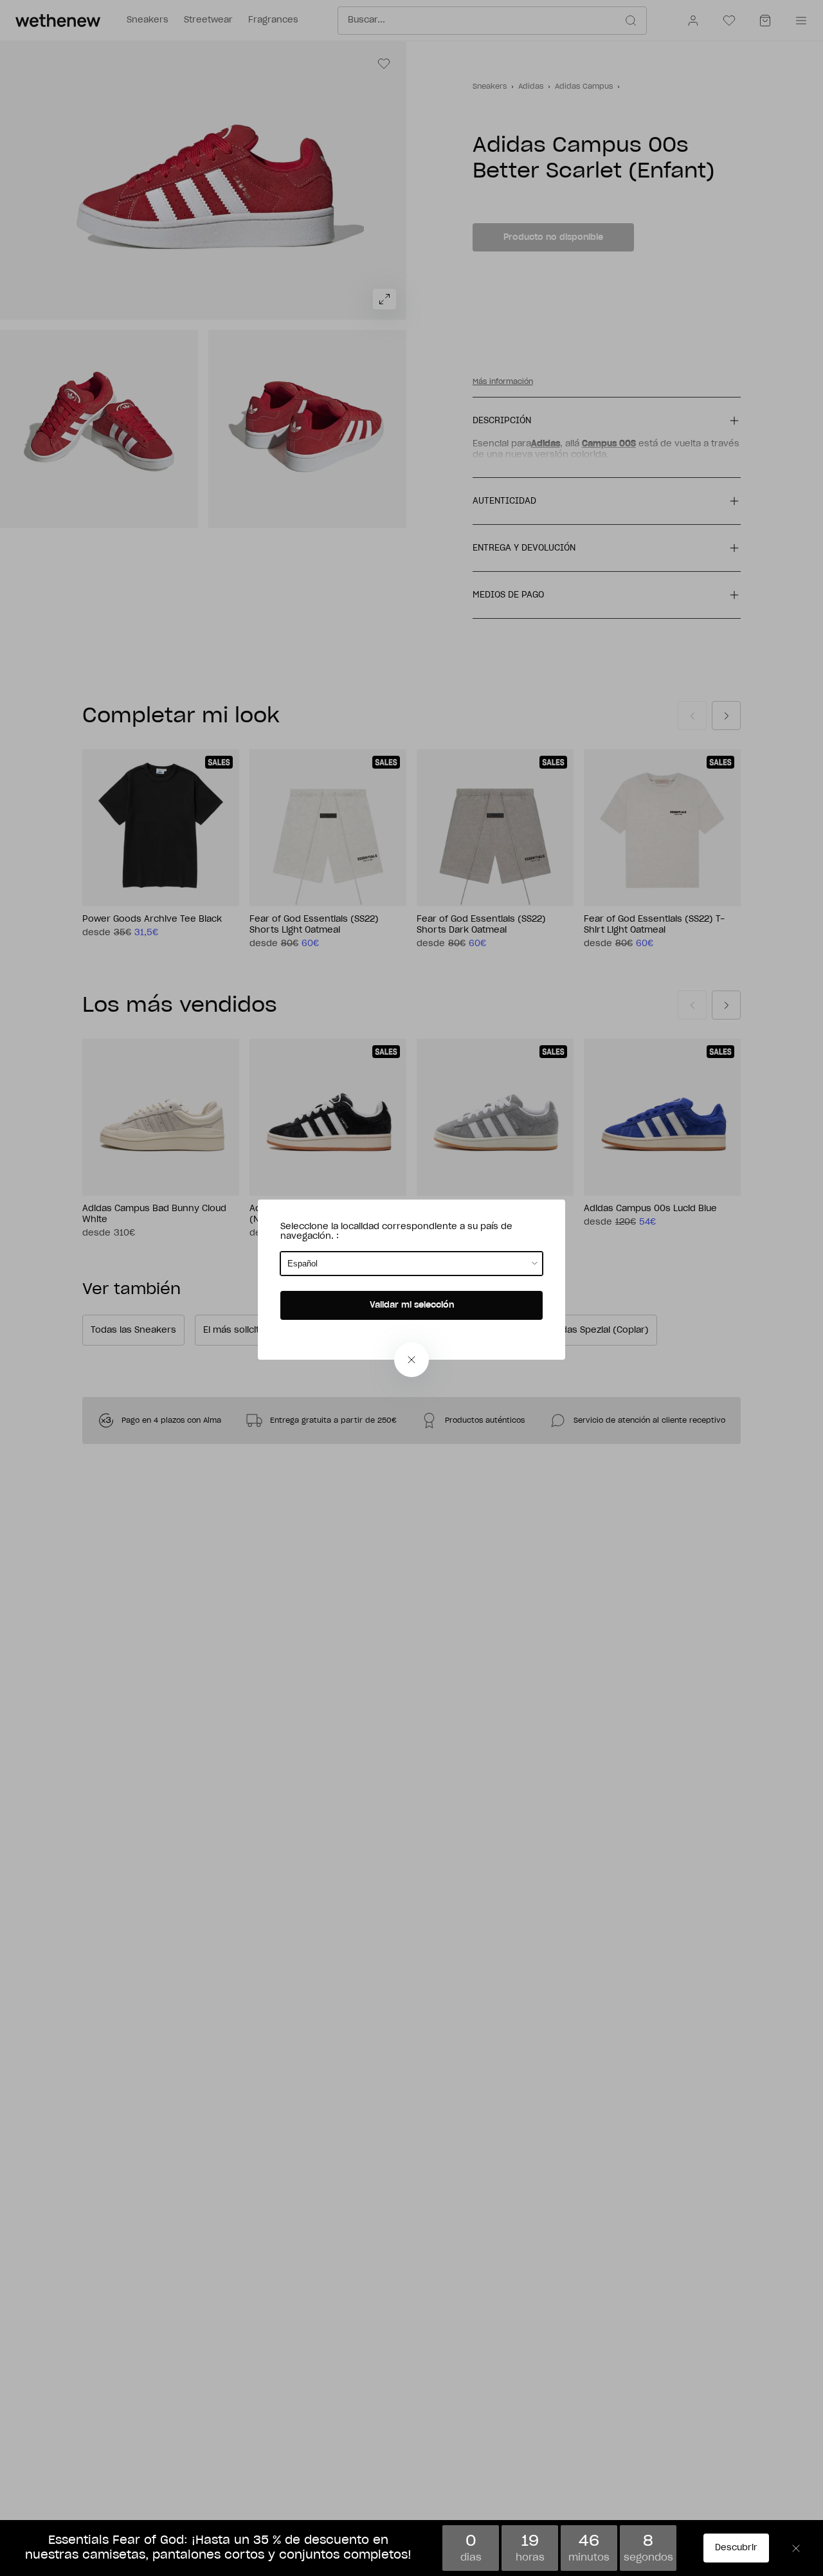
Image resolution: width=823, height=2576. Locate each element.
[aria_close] (411, 1360)
